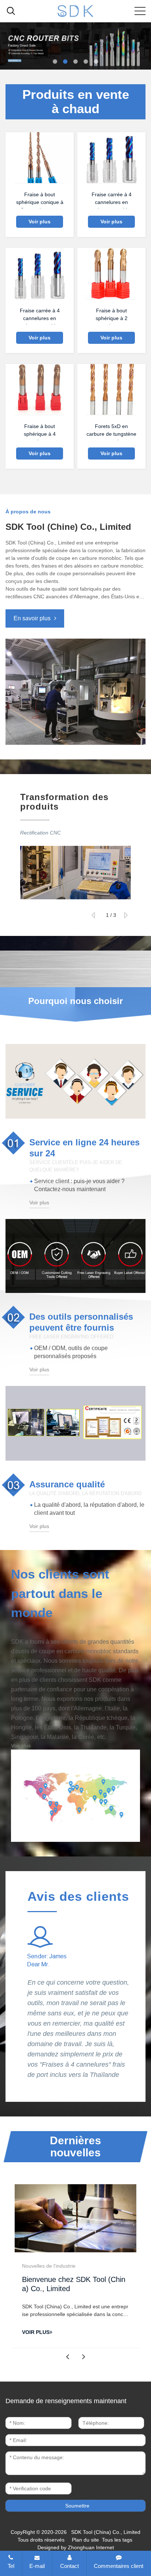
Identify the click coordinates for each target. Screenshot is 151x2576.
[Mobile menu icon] (140, 11)
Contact (69, 2566)
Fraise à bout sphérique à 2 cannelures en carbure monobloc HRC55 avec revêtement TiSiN (112, 316)
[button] (55, 62)
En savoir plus (32, 618)
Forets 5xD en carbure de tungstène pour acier (111, 432)
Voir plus (40, 222)
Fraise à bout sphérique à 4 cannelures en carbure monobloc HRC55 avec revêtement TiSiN (40, 432)
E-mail (37, 2566)
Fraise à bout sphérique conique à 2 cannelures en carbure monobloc (40, 200)
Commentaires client (119, 2566)
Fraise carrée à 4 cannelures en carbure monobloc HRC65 (112, 200)
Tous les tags (117, 2540)
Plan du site (85, 2540)
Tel (11, 2566)
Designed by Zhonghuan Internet (76, 2547)
